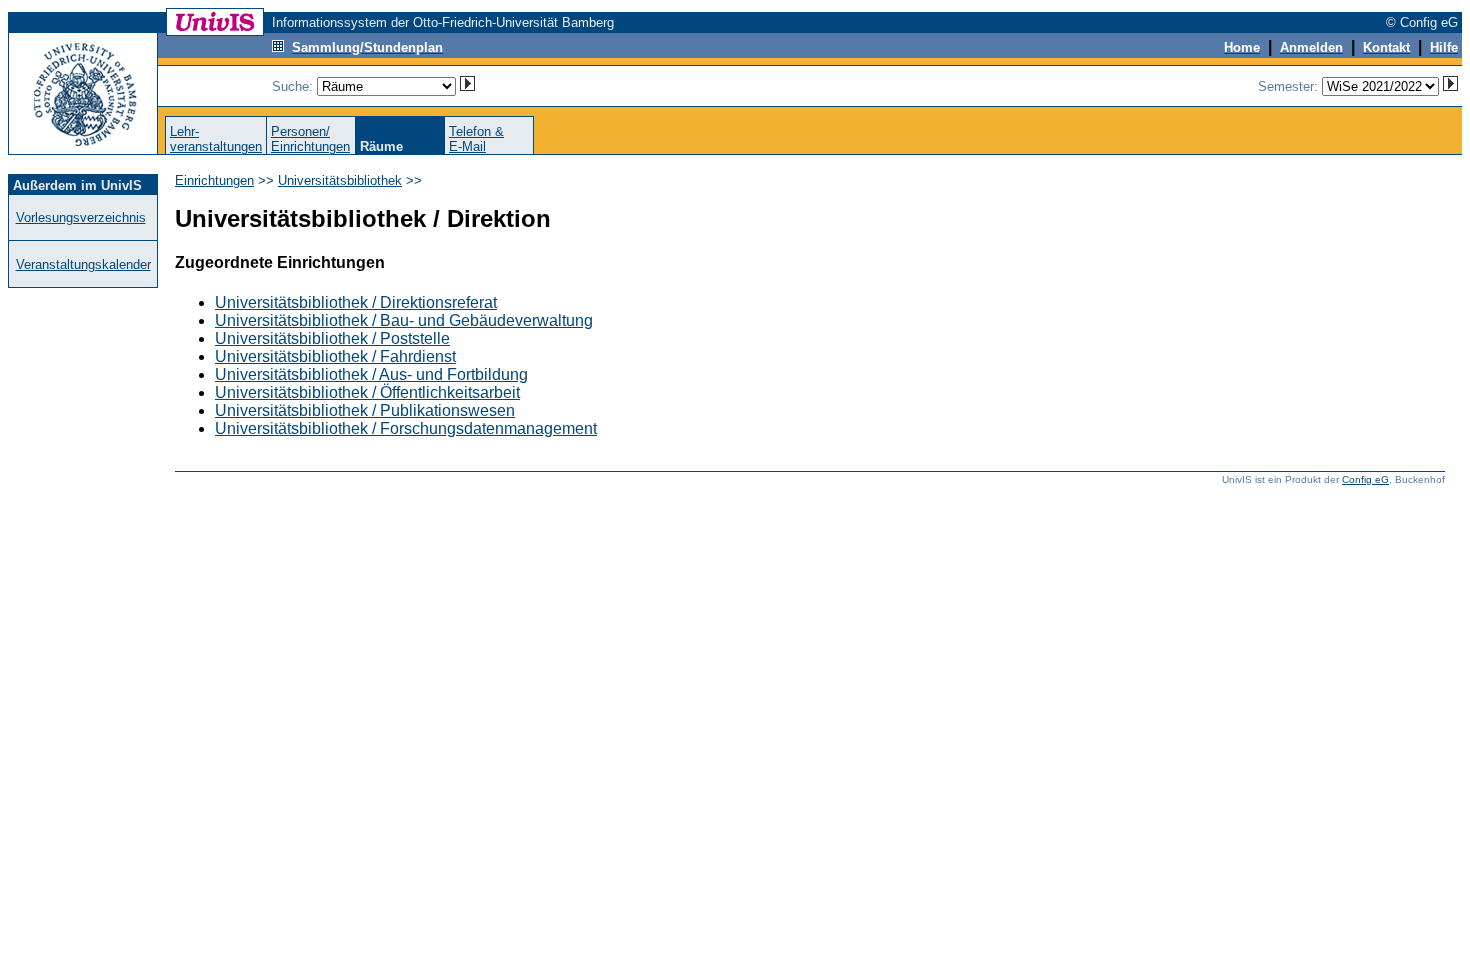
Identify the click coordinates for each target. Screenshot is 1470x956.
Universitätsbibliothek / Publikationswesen (365, 410)
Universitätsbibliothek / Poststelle (332, 338)
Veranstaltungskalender (83, 264)
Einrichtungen (214, 180)
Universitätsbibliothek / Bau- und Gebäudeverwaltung (404, 320)
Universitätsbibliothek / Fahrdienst (335, 356)
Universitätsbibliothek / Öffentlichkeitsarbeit (367, 392)
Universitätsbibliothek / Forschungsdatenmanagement (406, 428)
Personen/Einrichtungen (310, 139)
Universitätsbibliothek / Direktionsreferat (356, 302)
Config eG (1365, 479)
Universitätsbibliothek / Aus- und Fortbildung (371, 374)
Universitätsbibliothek (340, 180)
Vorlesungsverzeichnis (81, 217)
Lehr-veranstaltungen (216, 139)
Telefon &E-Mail (476, 139)
